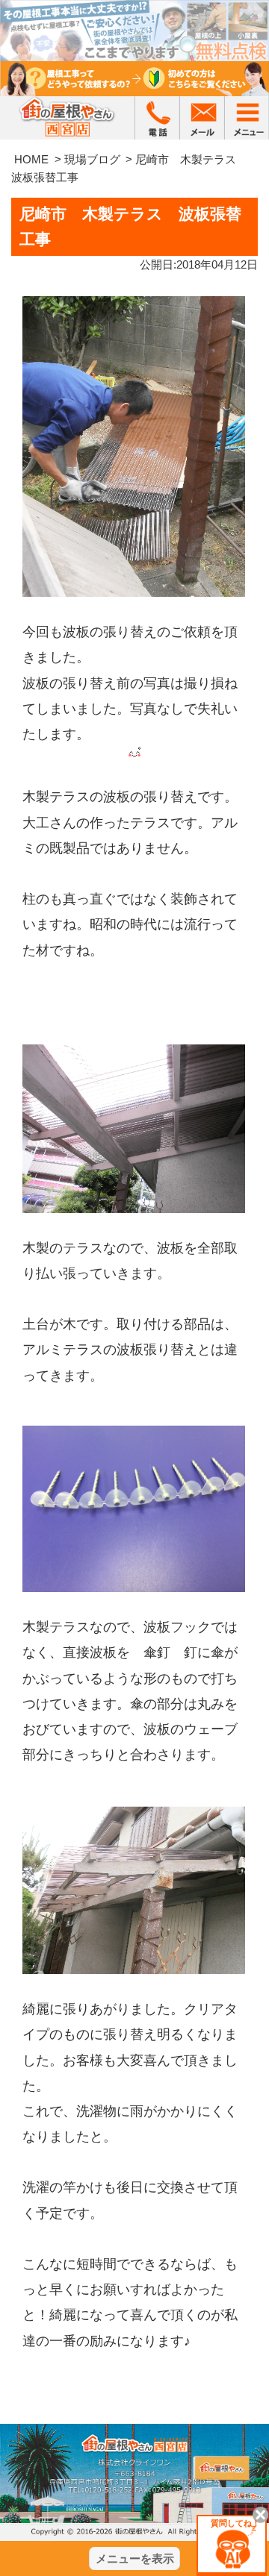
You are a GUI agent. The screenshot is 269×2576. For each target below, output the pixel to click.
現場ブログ (92, 159)
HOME (31, 159)
